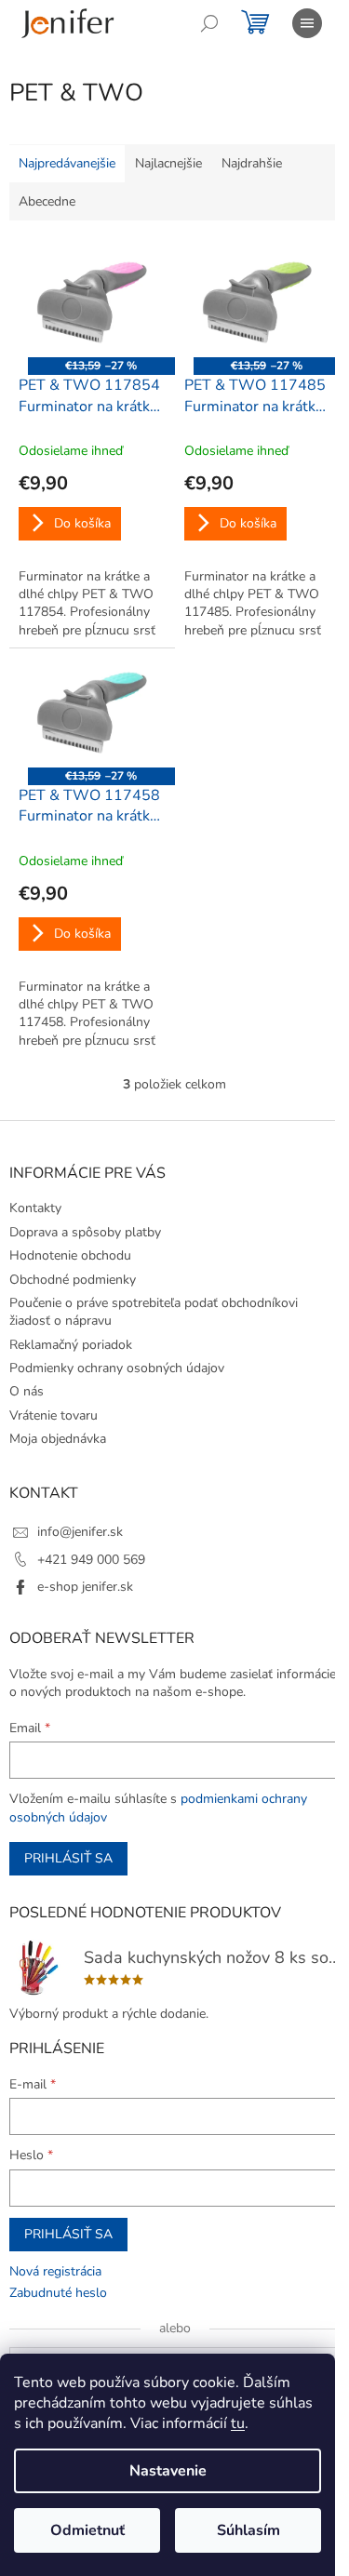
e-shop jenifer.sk (85, 1587)
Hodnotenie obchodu (70, 1255)
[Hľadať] (209, 23)
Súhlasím (248, 2530)
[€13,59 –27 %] (92, 302)
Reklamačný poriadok (71, 1345)
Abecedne (47, 201)
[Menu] (307, 23)
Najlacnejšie (168, 163)
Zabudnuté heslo (58, 2293)
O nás (27, 1391)
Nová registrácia (55, 2271)
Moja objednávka (58, 1439)
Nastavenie (168, 2471)
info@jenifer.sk (80, 1532)
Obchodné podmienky (73, 1280)
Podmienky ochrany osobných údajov (117, 1368)
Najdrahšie (252, 163)
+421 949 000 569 (91, 1560)
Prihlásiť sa (68, 1858)
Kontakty (35, 1208)
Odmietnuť (87, 2530)
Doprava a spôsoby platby (85, 1232)
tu (238, 2423)
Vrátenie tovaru (54, 1415)
